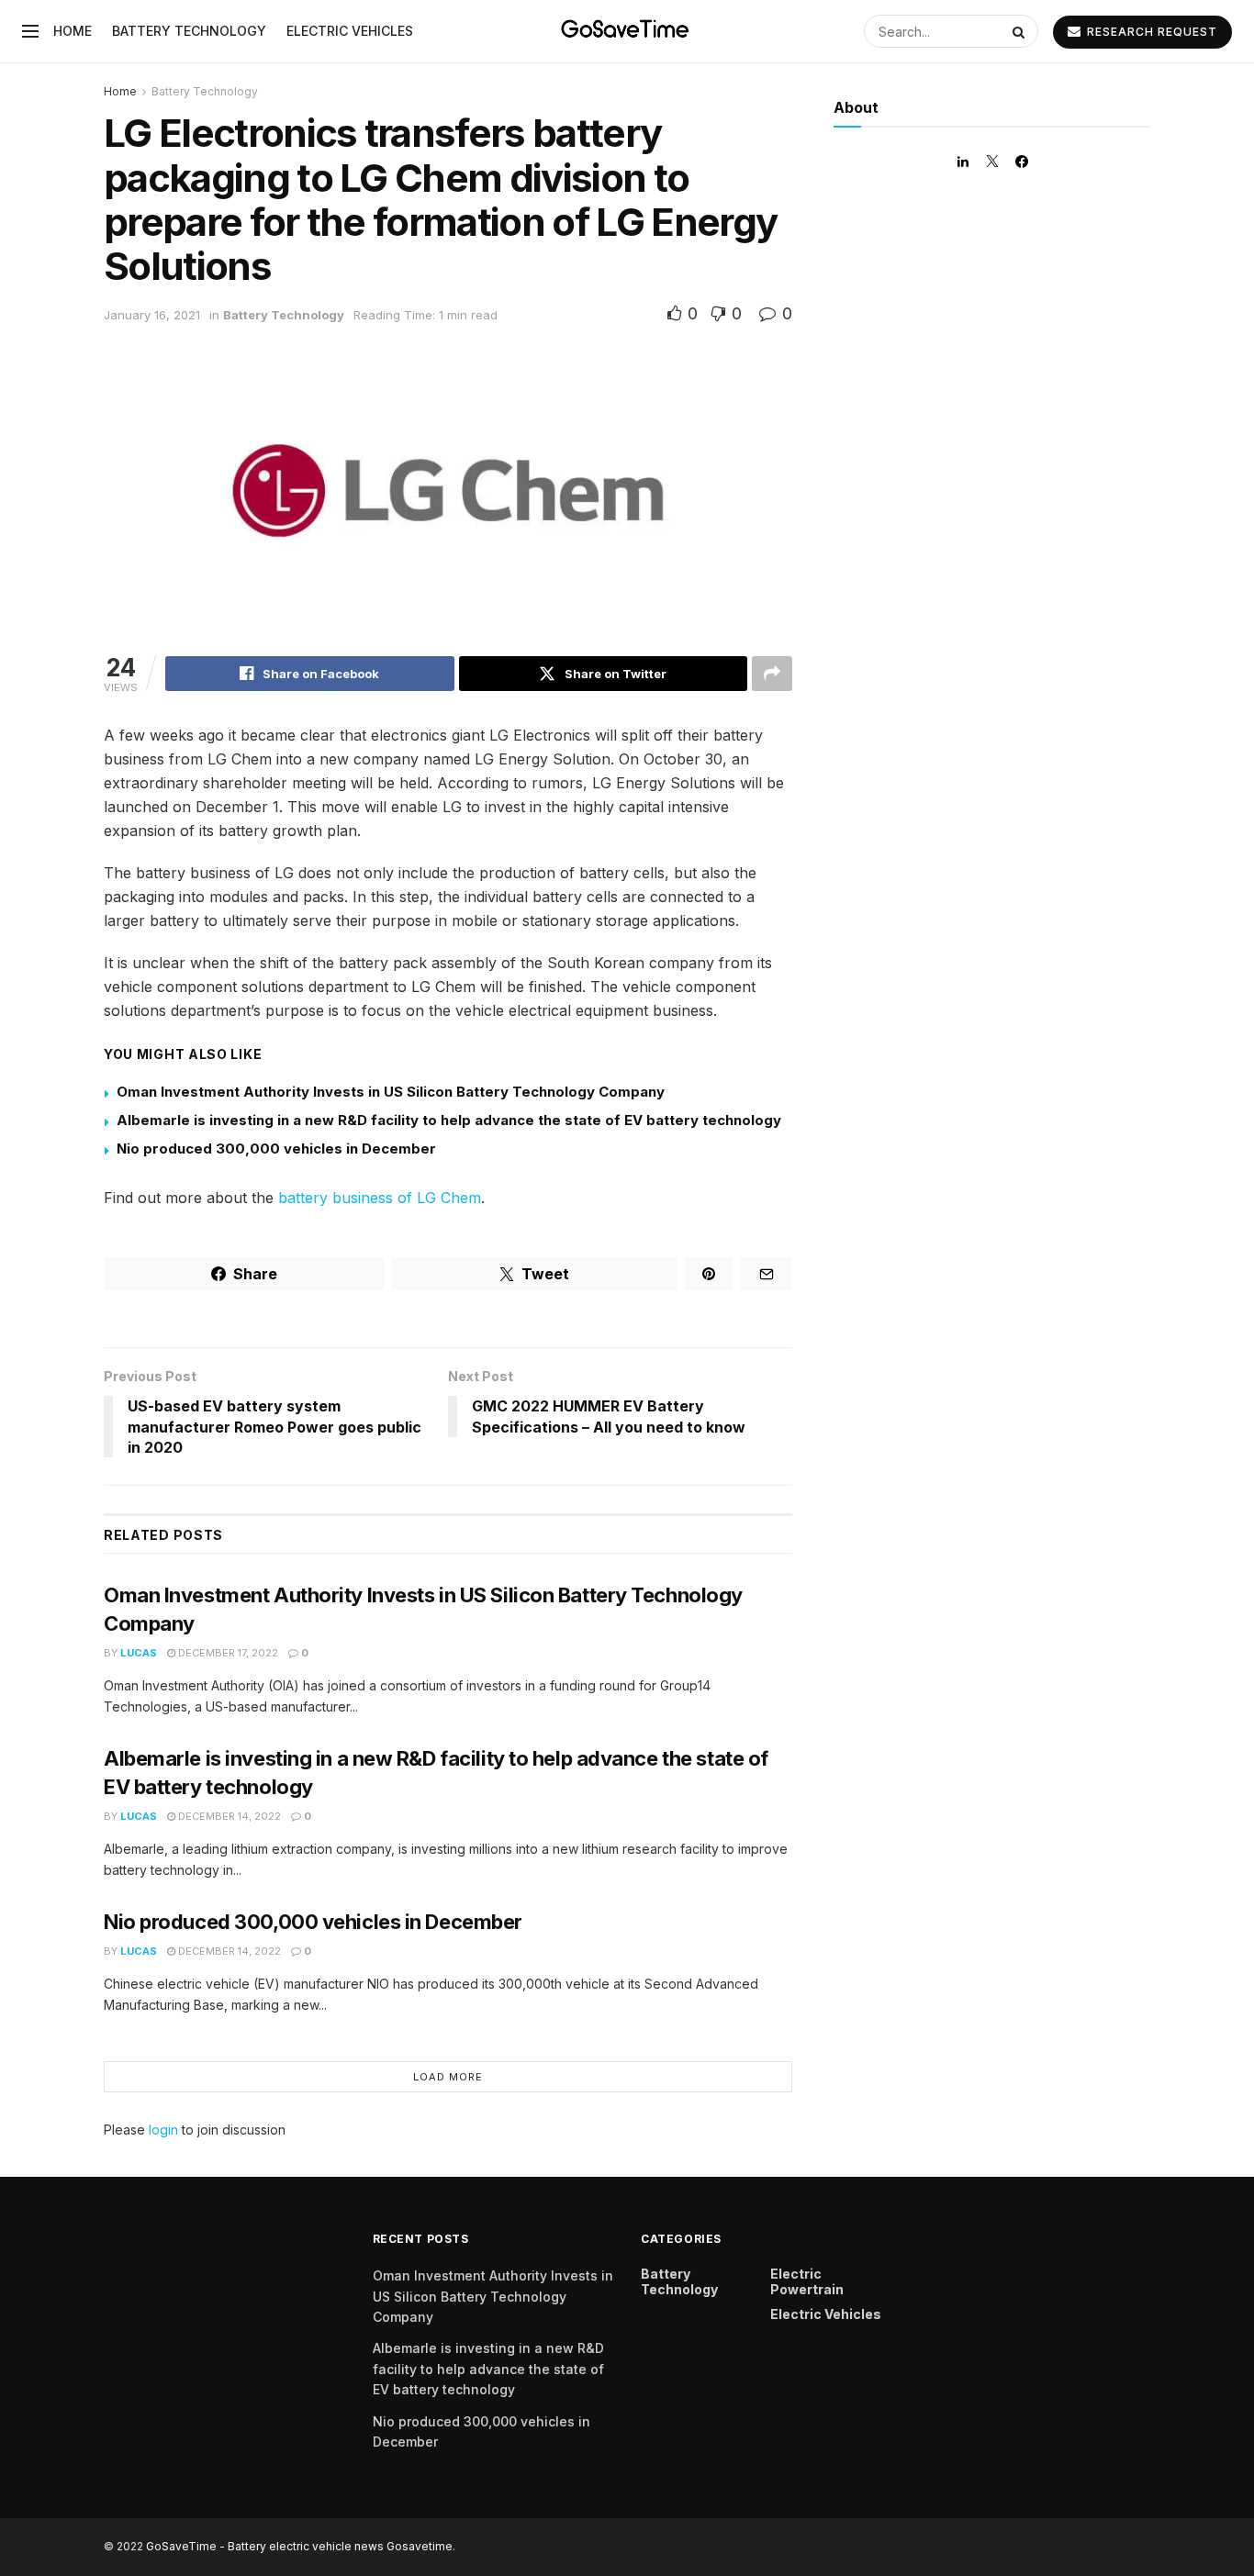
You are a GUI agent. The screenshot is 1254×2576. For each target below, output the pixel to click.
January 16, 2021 (152, 315)
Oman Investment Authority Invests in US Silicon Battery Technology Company (391, 1092)
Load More (448, 2077)
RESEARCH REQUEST (1150, 32)
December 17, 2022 (227, 1653)
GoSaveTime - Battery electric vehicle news (266, 2546)
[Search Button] (1021, 31)
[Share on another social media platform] (772, 674)
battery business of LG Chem (380, 1198)
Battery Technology (189, 31)
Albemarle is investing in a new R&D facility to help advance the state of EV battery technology (449, 1120)
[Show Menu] (30, 31)
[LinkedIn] (963, 162)
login (163, 2130)
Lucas (139, 1653)
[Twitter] (992, 162)
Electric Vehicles (350, 31)
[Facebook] (1022, 162)
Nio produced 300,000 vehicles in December (276, 1149)
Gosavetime (420, 2546)
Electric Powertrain (807, 2281)
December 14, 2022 (228, 1816)
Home (73, 31)
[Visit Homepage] (627, 31)
